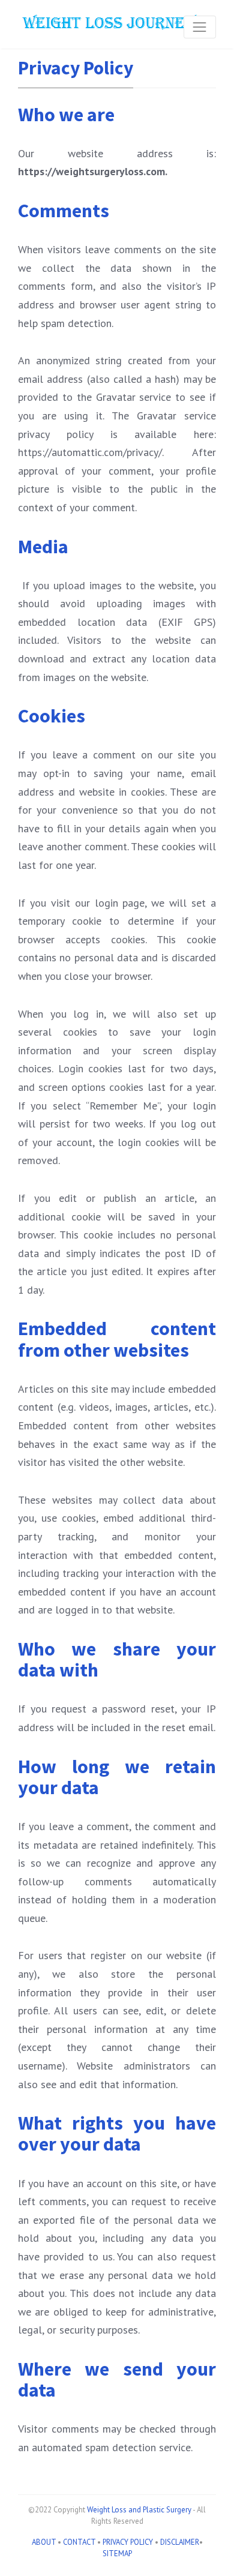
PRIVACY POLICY (128, 2542)
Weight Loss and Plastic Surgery (139, 2510)
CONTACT (79, 2542)
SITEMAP (117, 2553)
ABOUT (44, 2542)
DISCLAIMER (180, 2542)
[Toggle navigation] (200, 27)
